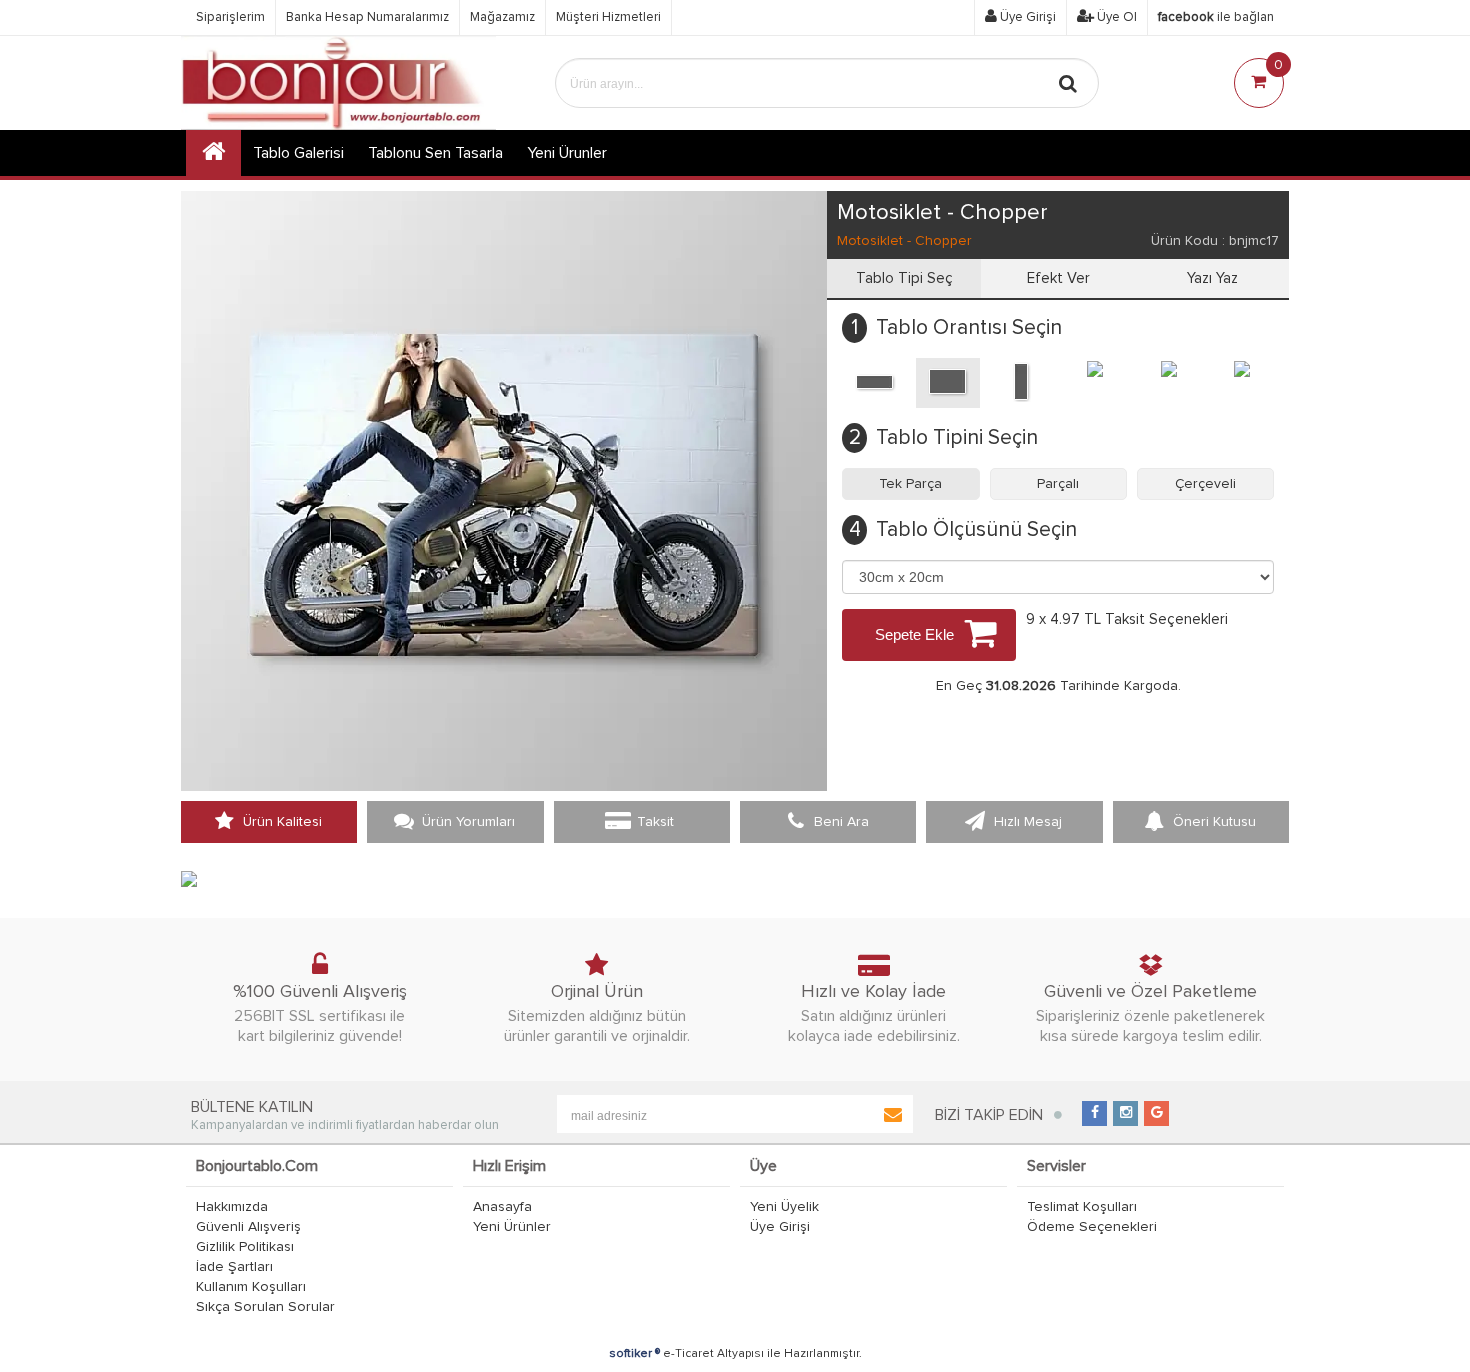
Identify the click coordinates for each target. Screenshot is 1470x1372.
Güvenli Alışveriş (248, 1227)
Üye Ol (1115, 17)
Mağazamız (502, 17)
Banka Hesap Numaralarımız (367, 17)
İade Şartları (234, 1267)
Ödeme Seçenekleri (1092, 1227)
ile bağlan (1216, 17)
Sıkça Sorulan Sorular (265, 1307)
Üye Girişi (1026, 17)
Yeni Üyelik (784, 1207)
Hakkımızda (232, 1207)
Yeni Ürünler (512, 1227)
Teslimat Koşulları (1082, 1207)
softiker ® (634, 1354)
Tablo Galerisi (298, 153)
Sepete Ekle (914, 634)
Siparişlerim (230, 17)
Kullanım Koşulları (251, 1287)
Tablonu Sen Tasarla (435, 153)
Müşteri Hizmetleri (608, 17)
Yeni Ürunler (567, 153)
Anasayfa (502, 1207)
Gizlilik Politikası (245, 1247)
